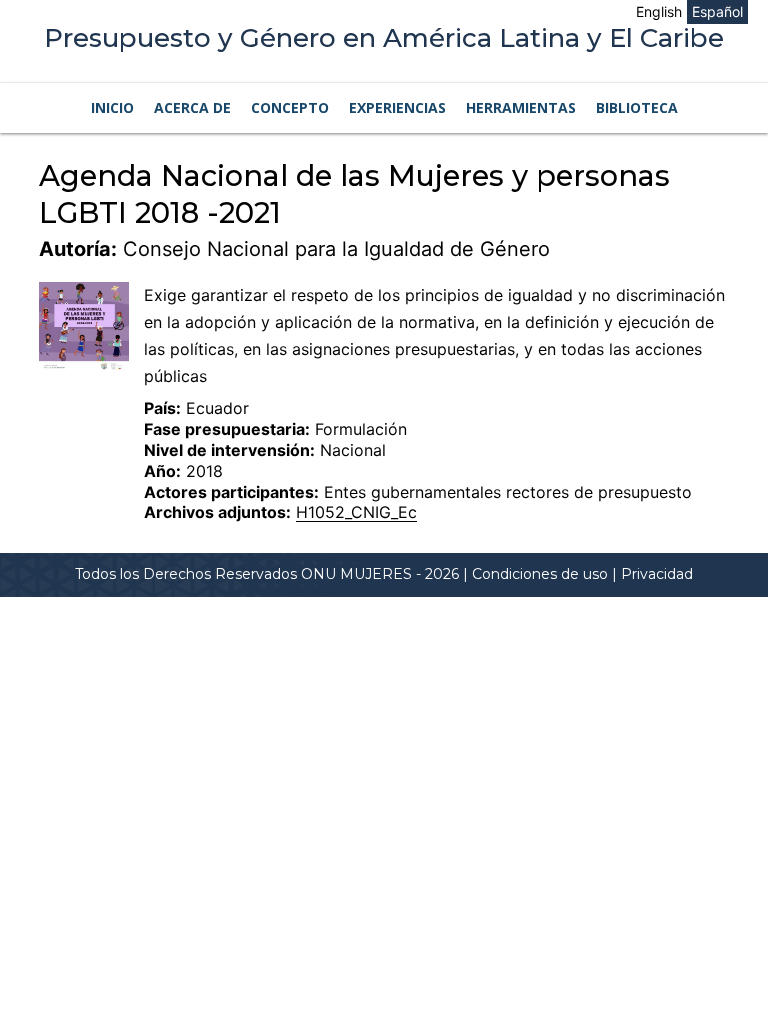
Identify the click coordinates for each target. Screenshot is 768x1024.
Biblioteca (637, 107)
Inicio (112, 107)
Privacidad (657, 574)
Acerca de (192, 107)
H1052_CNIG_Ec (356, 512)
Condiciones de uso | (546, 574)
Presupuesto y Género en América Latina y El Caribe (384, 38)
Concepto (290, 107)
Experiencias (397, 107)
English (659, 11)
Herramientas (521, 107)
